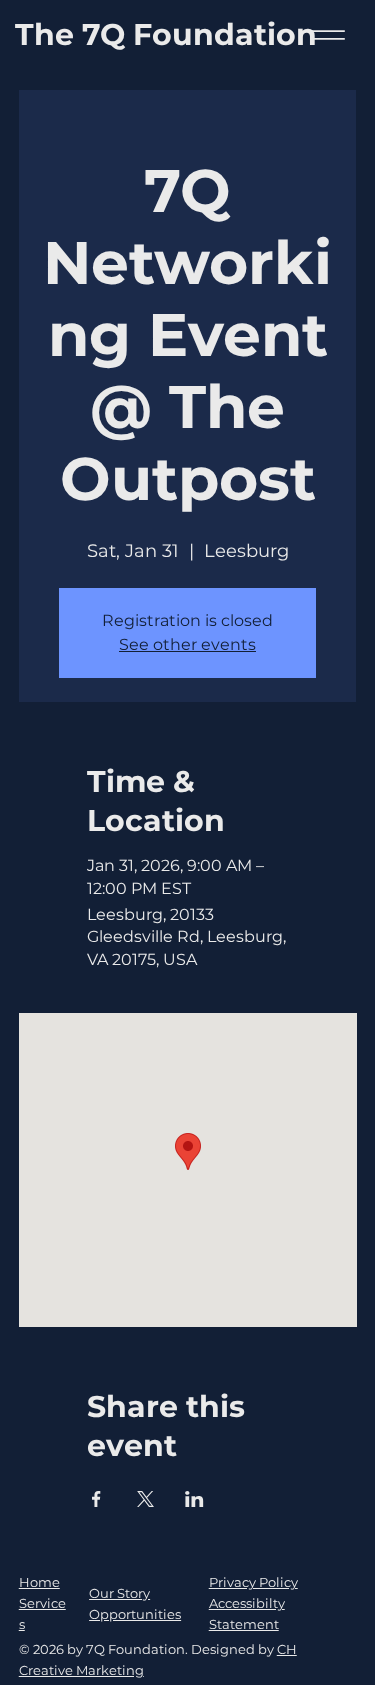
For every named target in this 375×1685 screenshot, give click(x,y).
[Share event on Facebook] (96, 1499)
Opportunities (135, 1614)
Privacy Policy (253, 1582)
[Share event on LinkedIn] (194, 1499)
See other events (187, 644)
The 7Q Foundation (166, 34)
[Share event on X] (145, 1499)
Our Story (119, 1593)
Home (39, 1582)
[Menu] (327, 35)
